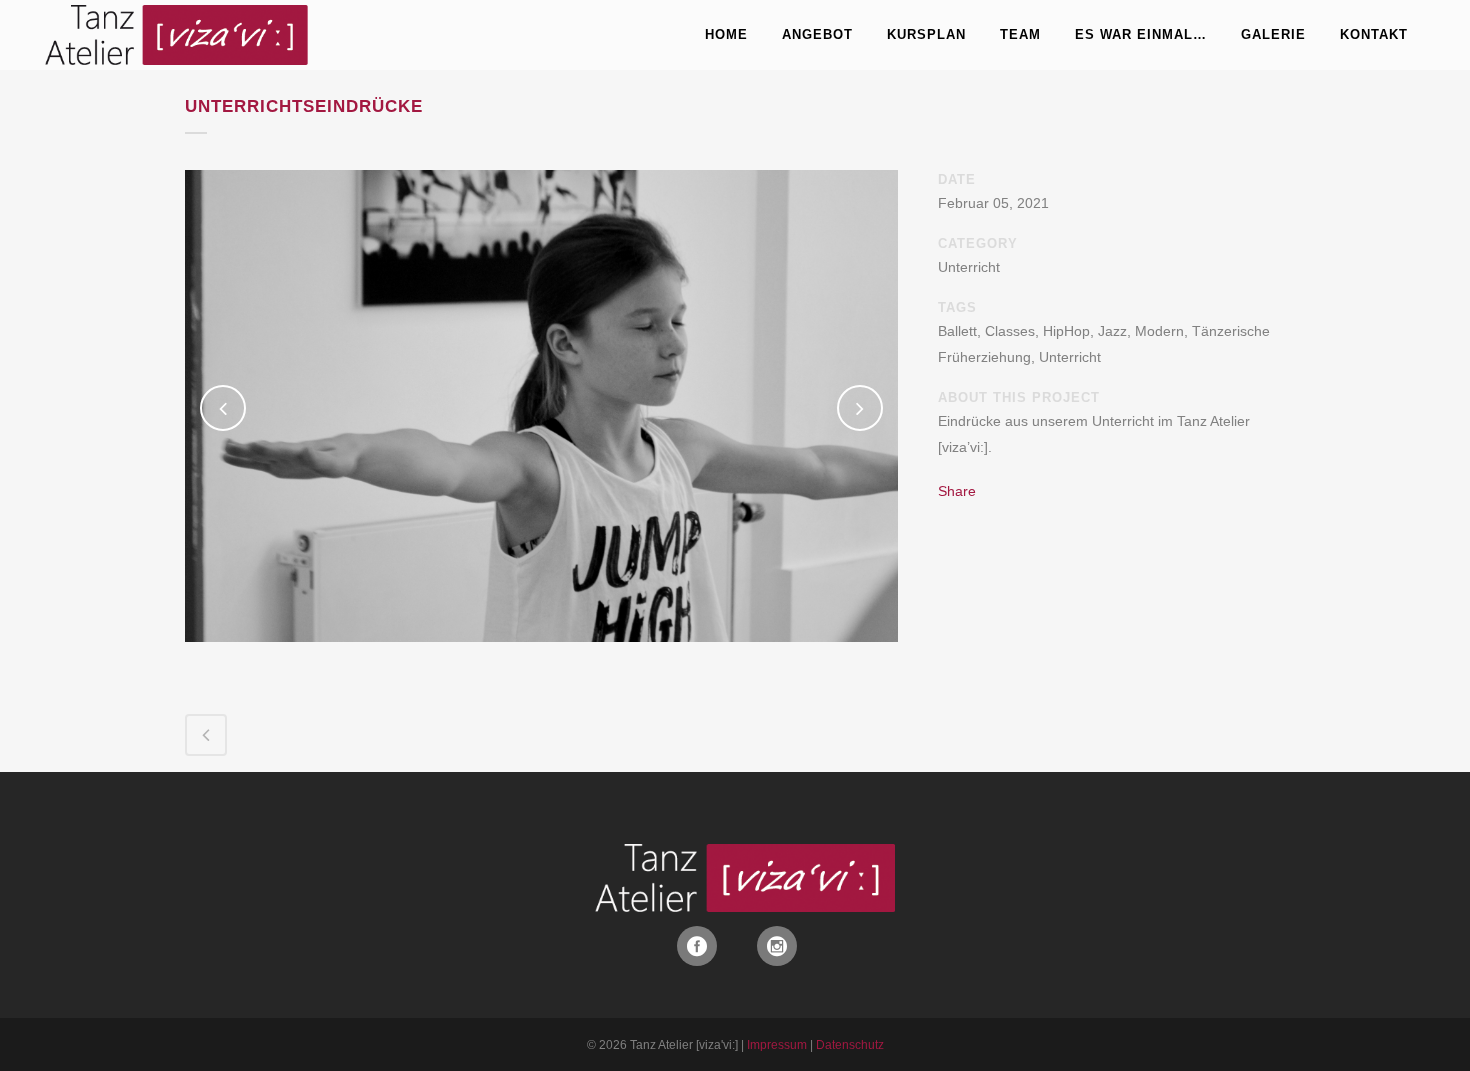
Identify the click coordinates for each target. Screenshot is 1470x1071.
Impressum (777, 1045)
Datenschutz (850, 1045)
